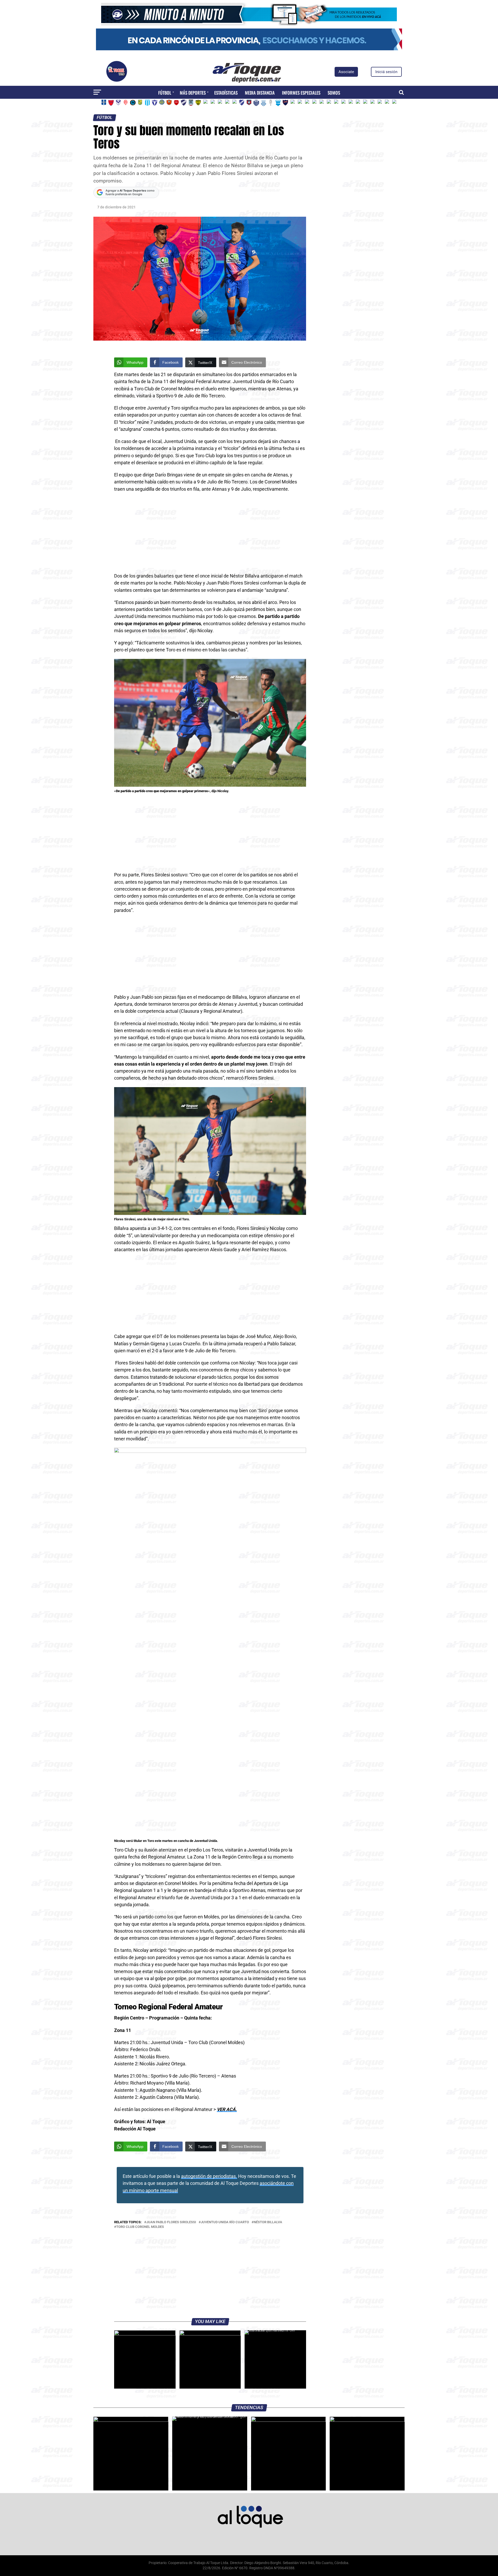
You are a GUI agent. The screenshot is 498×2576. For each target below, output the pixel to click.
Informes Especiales (301, 93)
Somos (334, 93)
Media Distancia (260, 93)
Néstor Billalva (268, 2222)
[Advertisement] (210, 534)
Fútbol (165, 93)
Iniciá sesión (386, 72)
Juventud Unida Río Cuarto (225, 2222)
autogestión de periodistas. (209, 2176)
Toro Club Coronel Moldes (140, 2227)
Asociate (346, 72)
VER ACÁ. (227, 2109)
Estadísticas (226, 93)
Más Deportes (193, 93)
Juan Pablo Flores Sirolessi (171, 2222)
